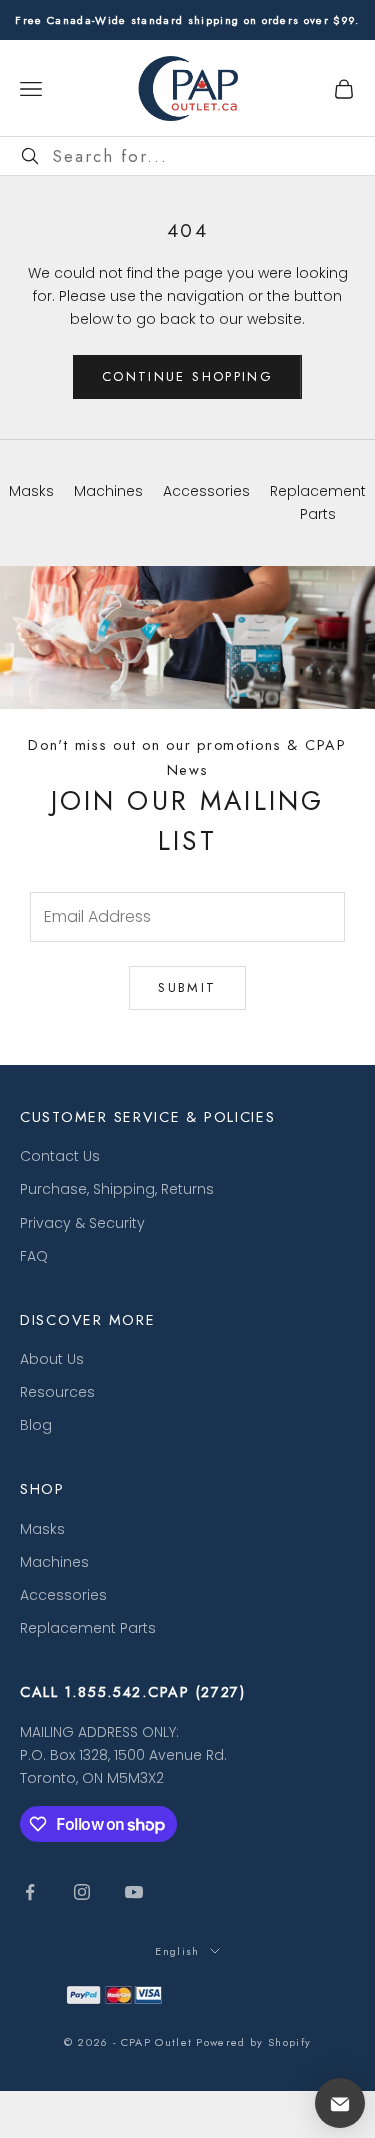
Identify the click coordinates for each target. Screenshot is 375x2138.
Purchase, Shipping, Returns (117, 1189)
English (177, 1951)
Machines (54, 1562)
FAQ (34, 1256)
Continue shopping (187, 376)
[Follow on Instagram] (82, 1892)
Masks (42, 1529)
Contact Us (60, 1156)
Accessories (63, 1595)
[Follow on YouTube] (134, 1892)
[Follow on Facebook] (30, 1892)
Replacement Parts (88, 1628)
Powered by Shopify (253, 2042)
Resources (57, 1392)
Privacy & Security (82, 1223)
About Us (52, 1359)
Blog (36, 1425)
